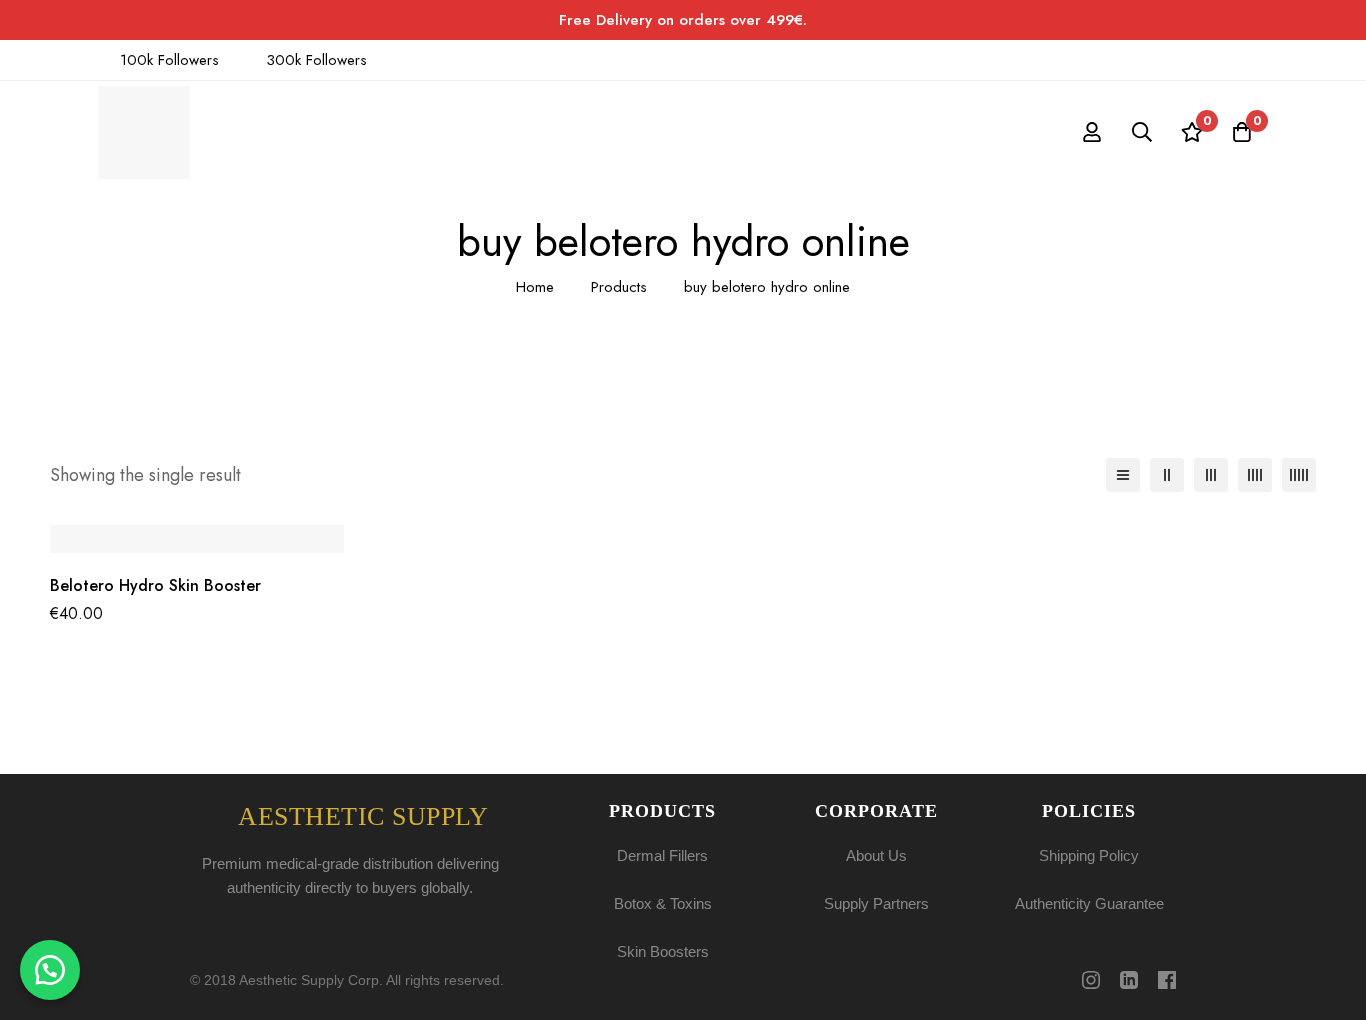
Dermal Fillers (662, 855)
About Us (876, 855)
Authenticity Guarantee (1089, 903)
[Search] (1142, 132)
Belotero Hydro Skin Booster (155, 585)
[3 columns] (1211, 475)
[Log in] (1092, 132)
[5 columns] (1299, 475)
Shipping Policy (1089, 855)
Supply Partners (876, 903)
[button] (50, 970)
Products (619, 287)
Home (535, 287)
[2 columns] (1167, 475)
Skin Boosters (663, 951)
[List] (1123, 475)
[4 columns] (1255, 475)
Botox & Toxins (663, 903)
